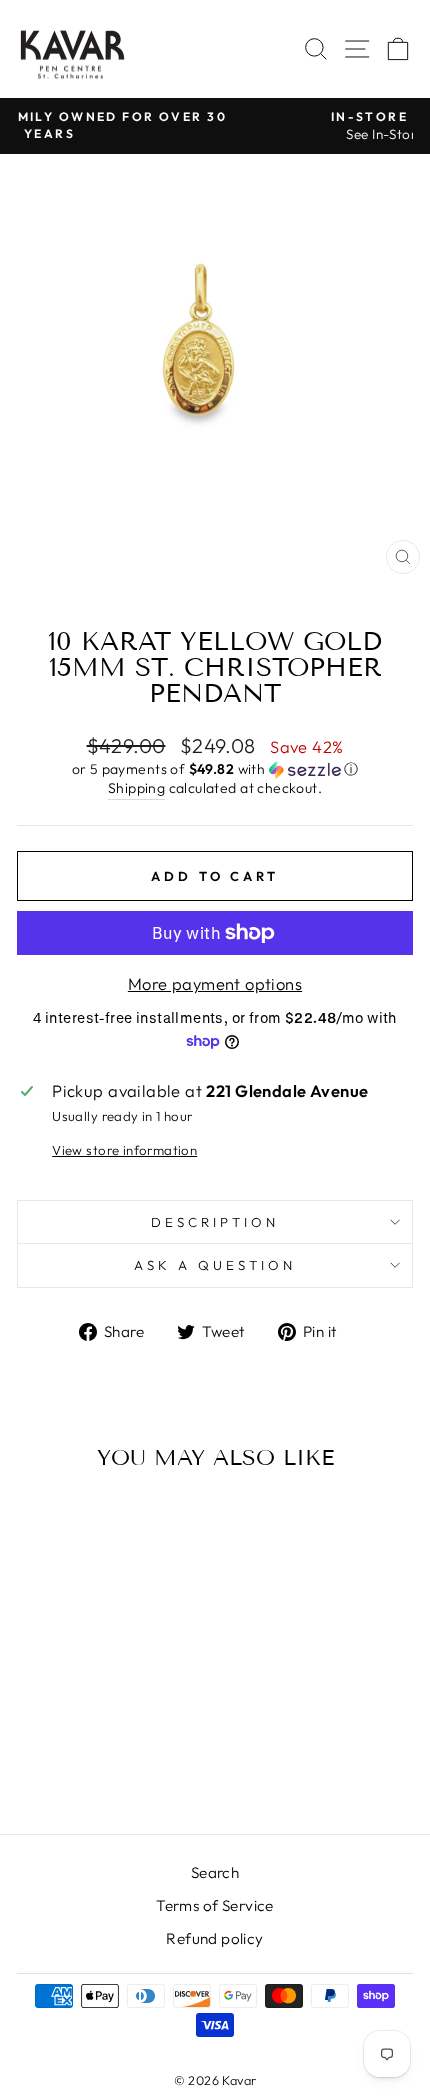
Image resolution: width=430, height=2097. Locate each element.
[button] (215, 769)
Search (215, 1872)
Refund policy (214, 1938)
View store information (124, 1150)
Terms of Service (215, 1905)
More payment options (215, 983)
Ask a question (215, 1265)
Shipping (136, 788)
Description (215, 1222)
